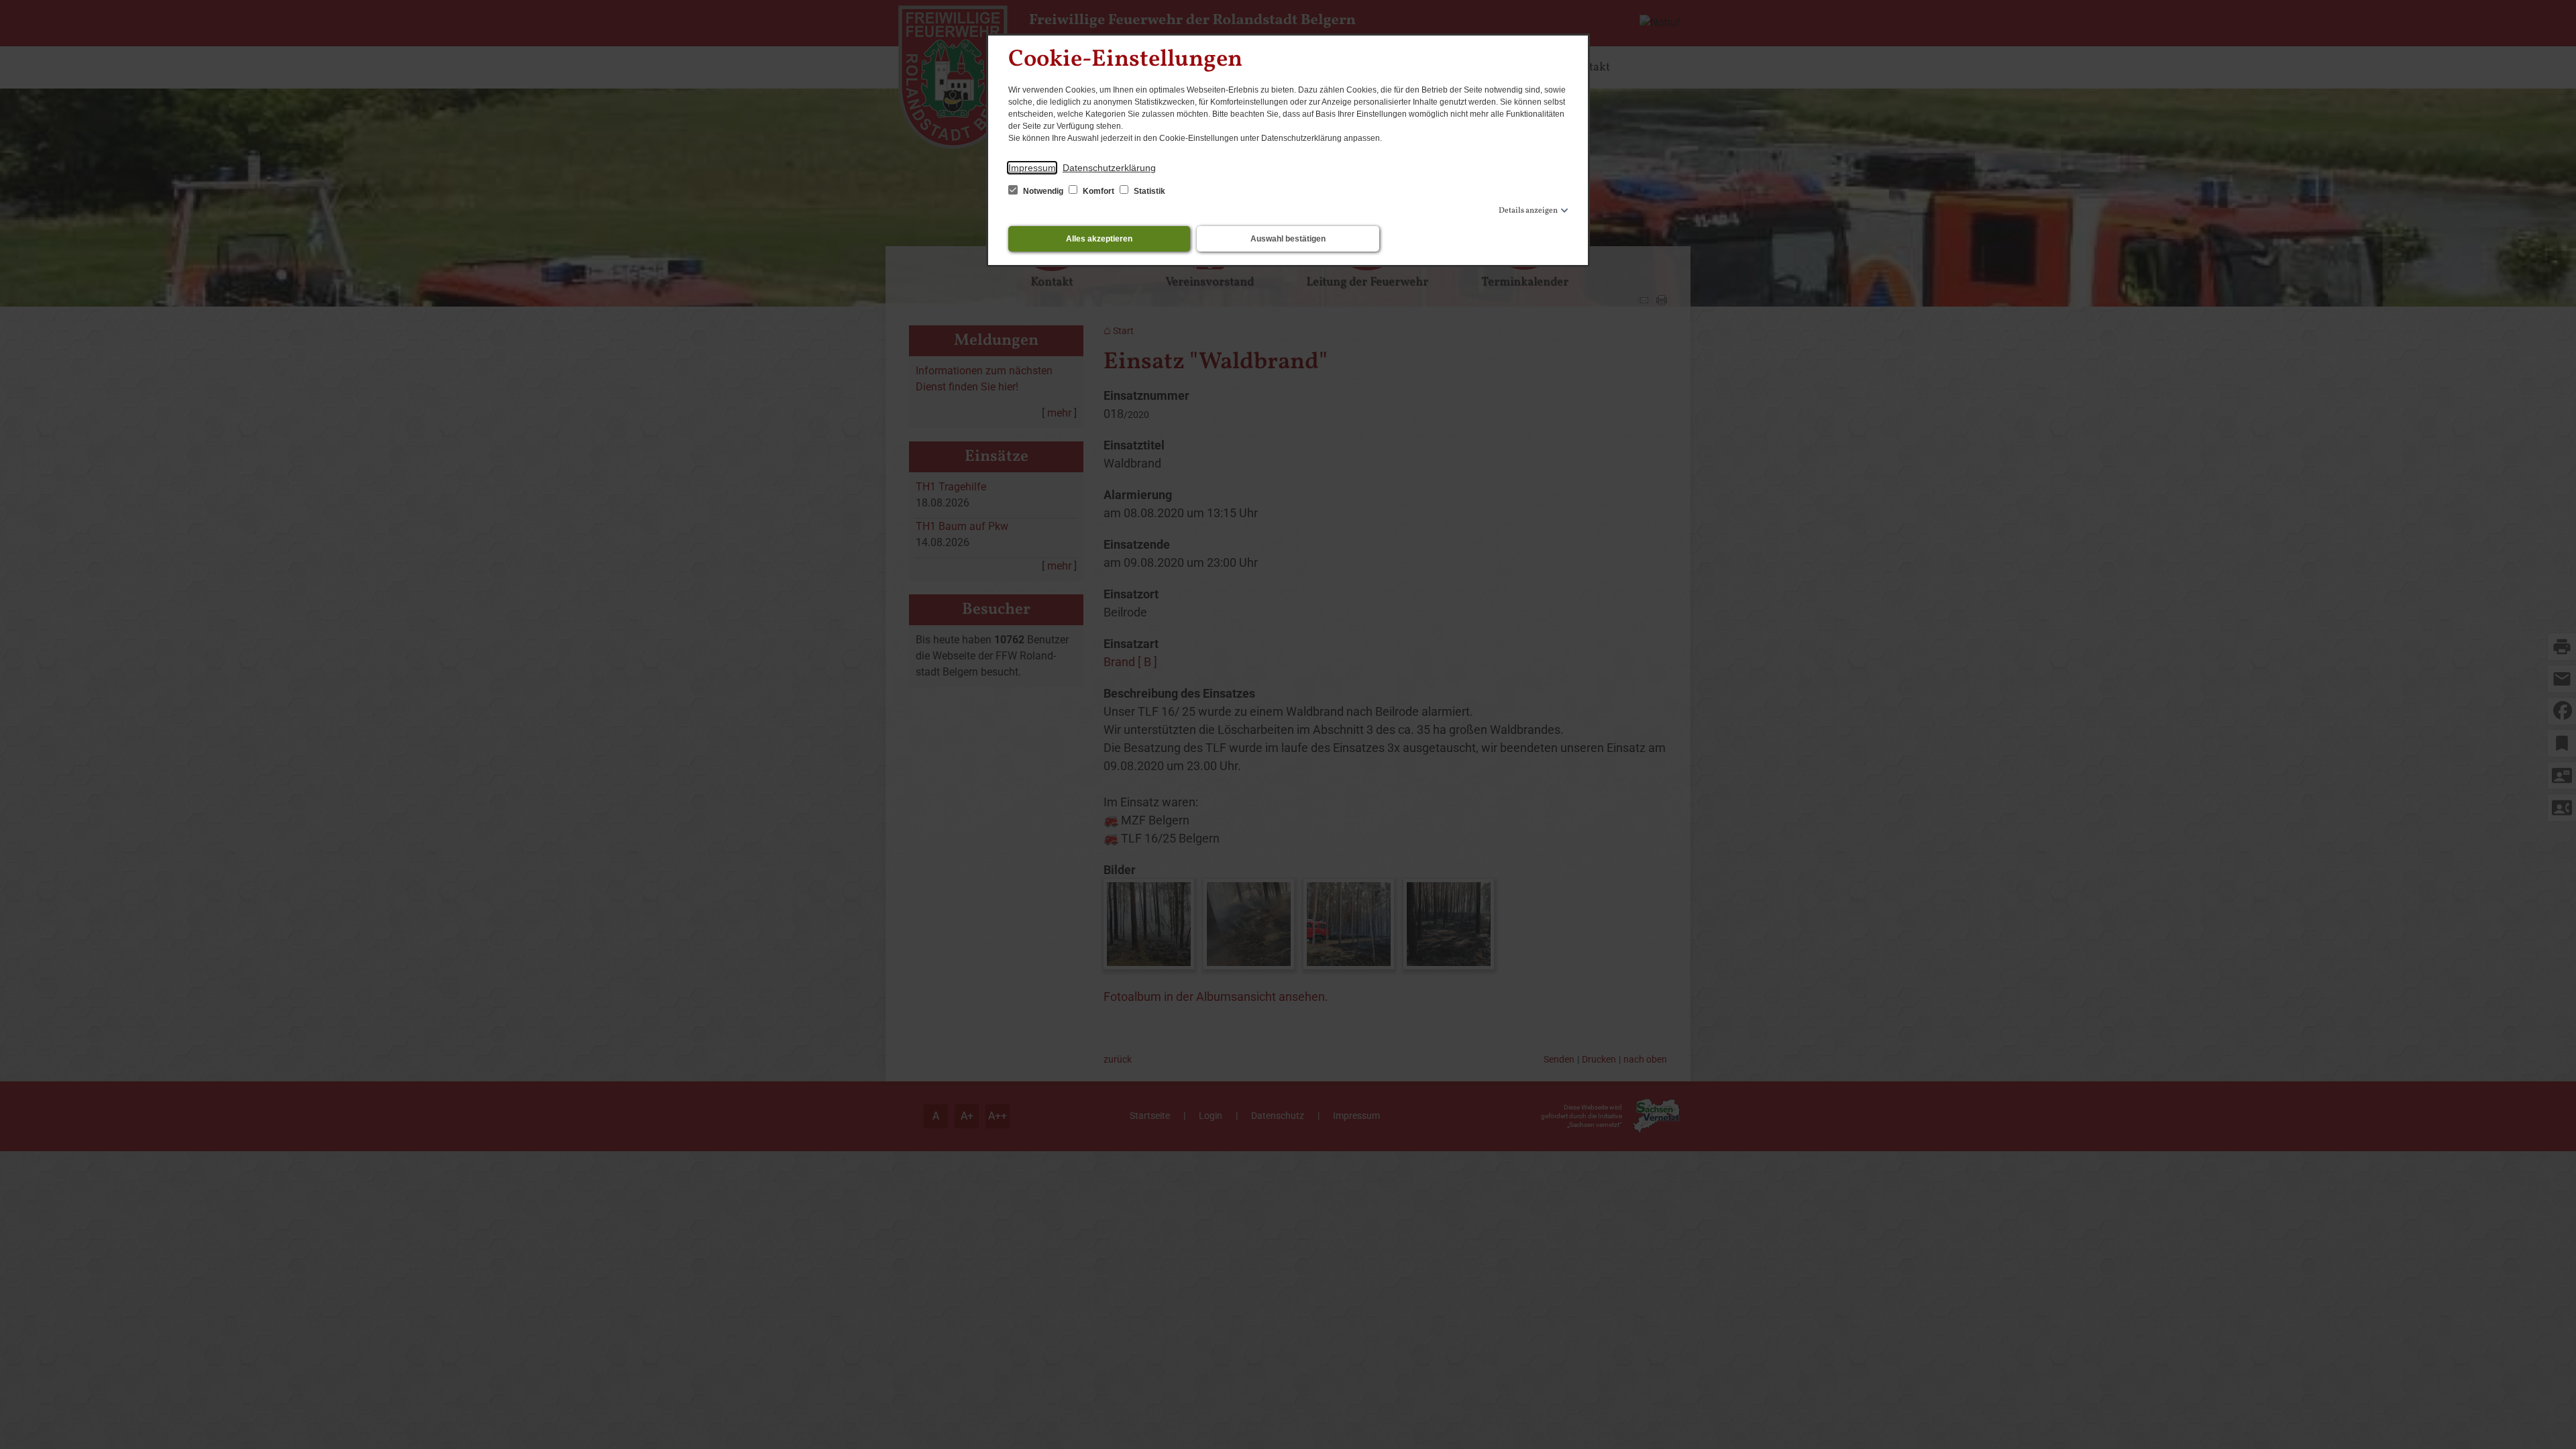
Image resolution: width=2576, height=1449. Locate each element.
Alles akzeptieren (1099, 239)
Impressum (1032, 168)
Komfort (1098, 191)
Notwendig (1043, 191)
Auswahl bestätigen (1288, 239)
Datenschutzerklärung (1109, 168)
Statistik (1148, 191)
